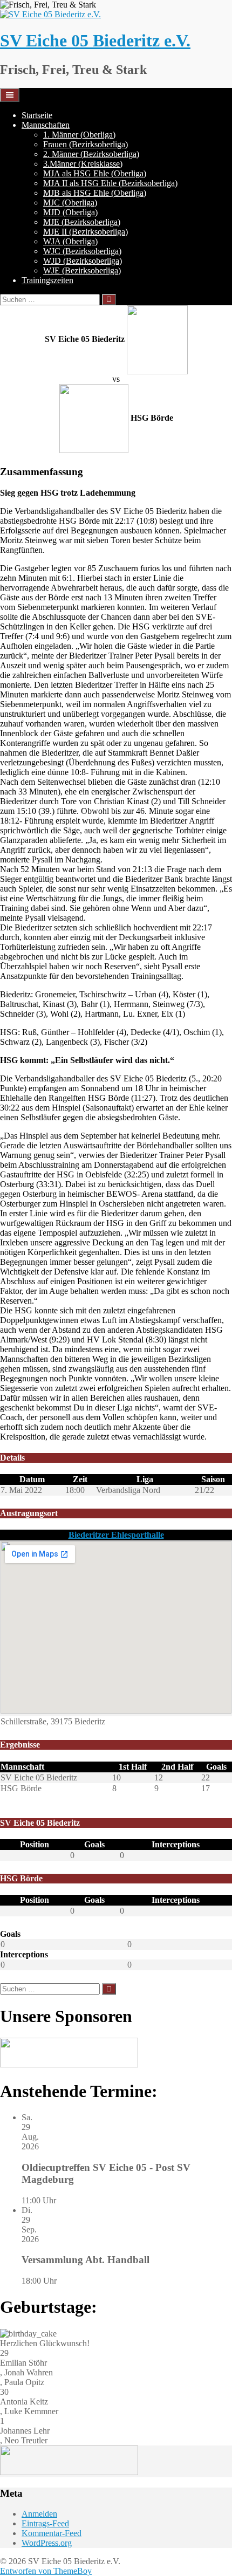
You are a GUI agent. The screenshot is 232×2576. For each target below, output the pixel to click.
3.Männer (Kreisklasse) (83, 164)
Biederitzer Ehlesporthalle (116, 1535)
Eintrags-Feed (45, 2523)
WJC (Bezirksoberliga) (82, 251)
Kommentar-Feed (52, 2533)
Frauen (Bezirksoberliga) (86, 144)
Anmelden (39, 2514)
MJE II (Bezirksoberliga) (86, 232)
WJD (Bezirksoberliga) (83, 261)
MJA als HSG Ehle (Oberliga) (95, 173)
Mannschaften (46, 125)
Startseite (37, 115)
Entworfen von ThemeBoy (46, 2571)
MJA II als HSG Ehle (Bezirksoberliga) (110, 183)
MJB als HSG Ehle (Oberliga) (95, 193)
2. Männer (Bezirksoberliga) (91, 154)
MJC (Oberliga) (70, 203)
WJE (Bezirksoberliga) (82, 270)
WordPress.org (47, 2543)
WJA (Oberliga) (70, 241)
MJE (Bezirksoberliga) (82, 222)
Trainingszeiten (47, 280)
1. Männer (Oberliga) (79, 135)
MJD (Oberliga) (70, 212)
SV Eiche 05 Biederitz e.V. (95, 40)
